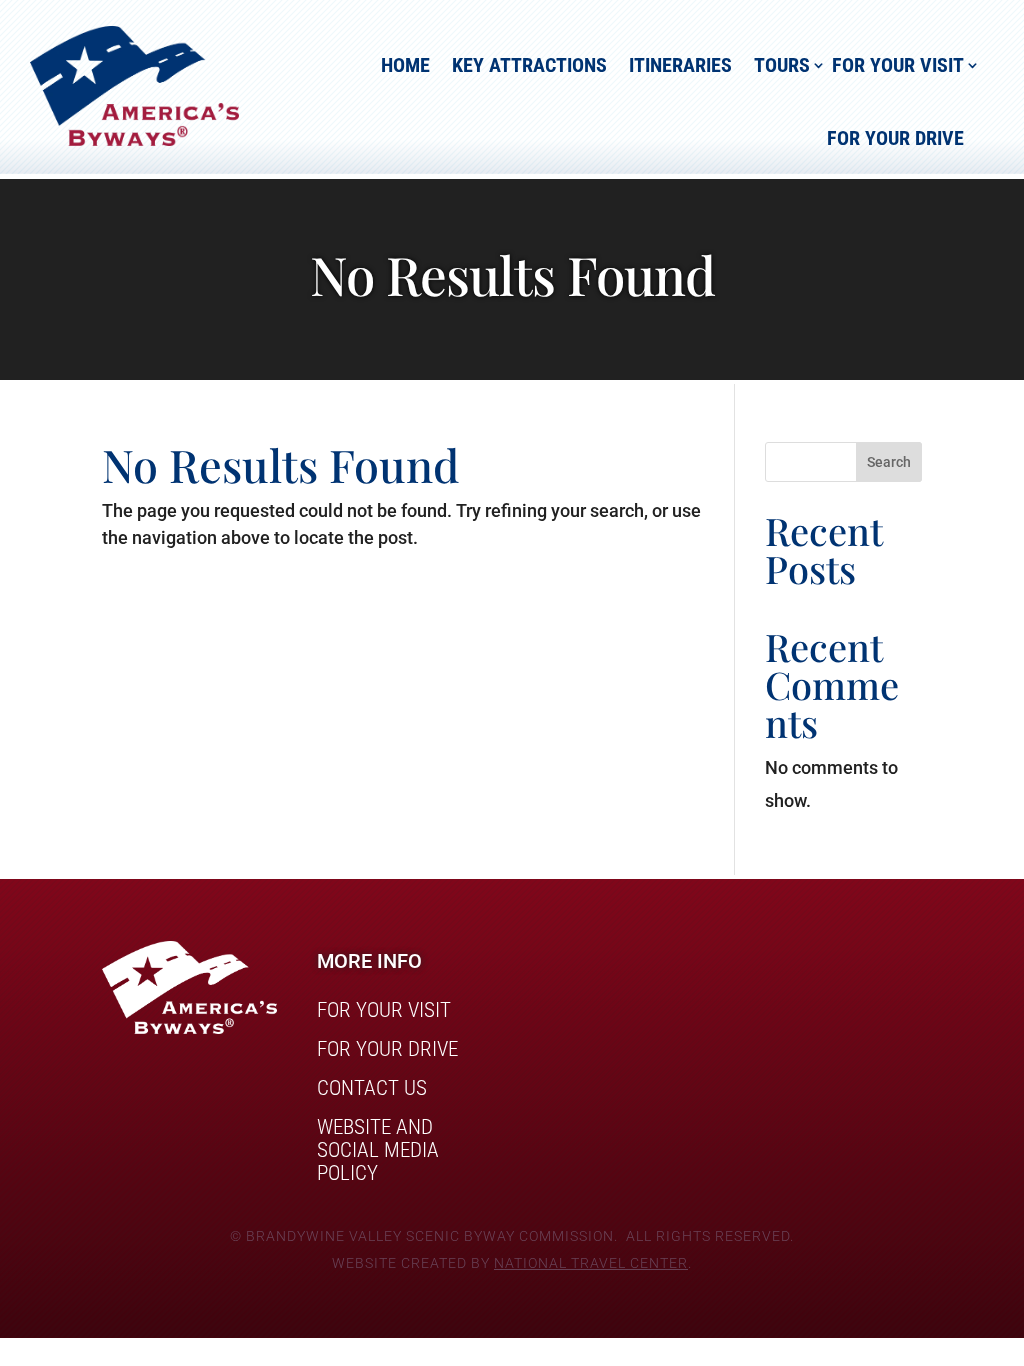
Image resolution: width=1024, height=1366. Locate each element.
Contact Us (372, 1088)
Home (405, 65)
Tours (782, 65)
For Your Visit (898, 65)
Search (889, 462)
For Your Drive (895, 138)
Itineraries (680, 65)
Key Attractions (529, 65)
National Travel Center (591, 1263)
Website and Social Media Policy (378, 1150)
